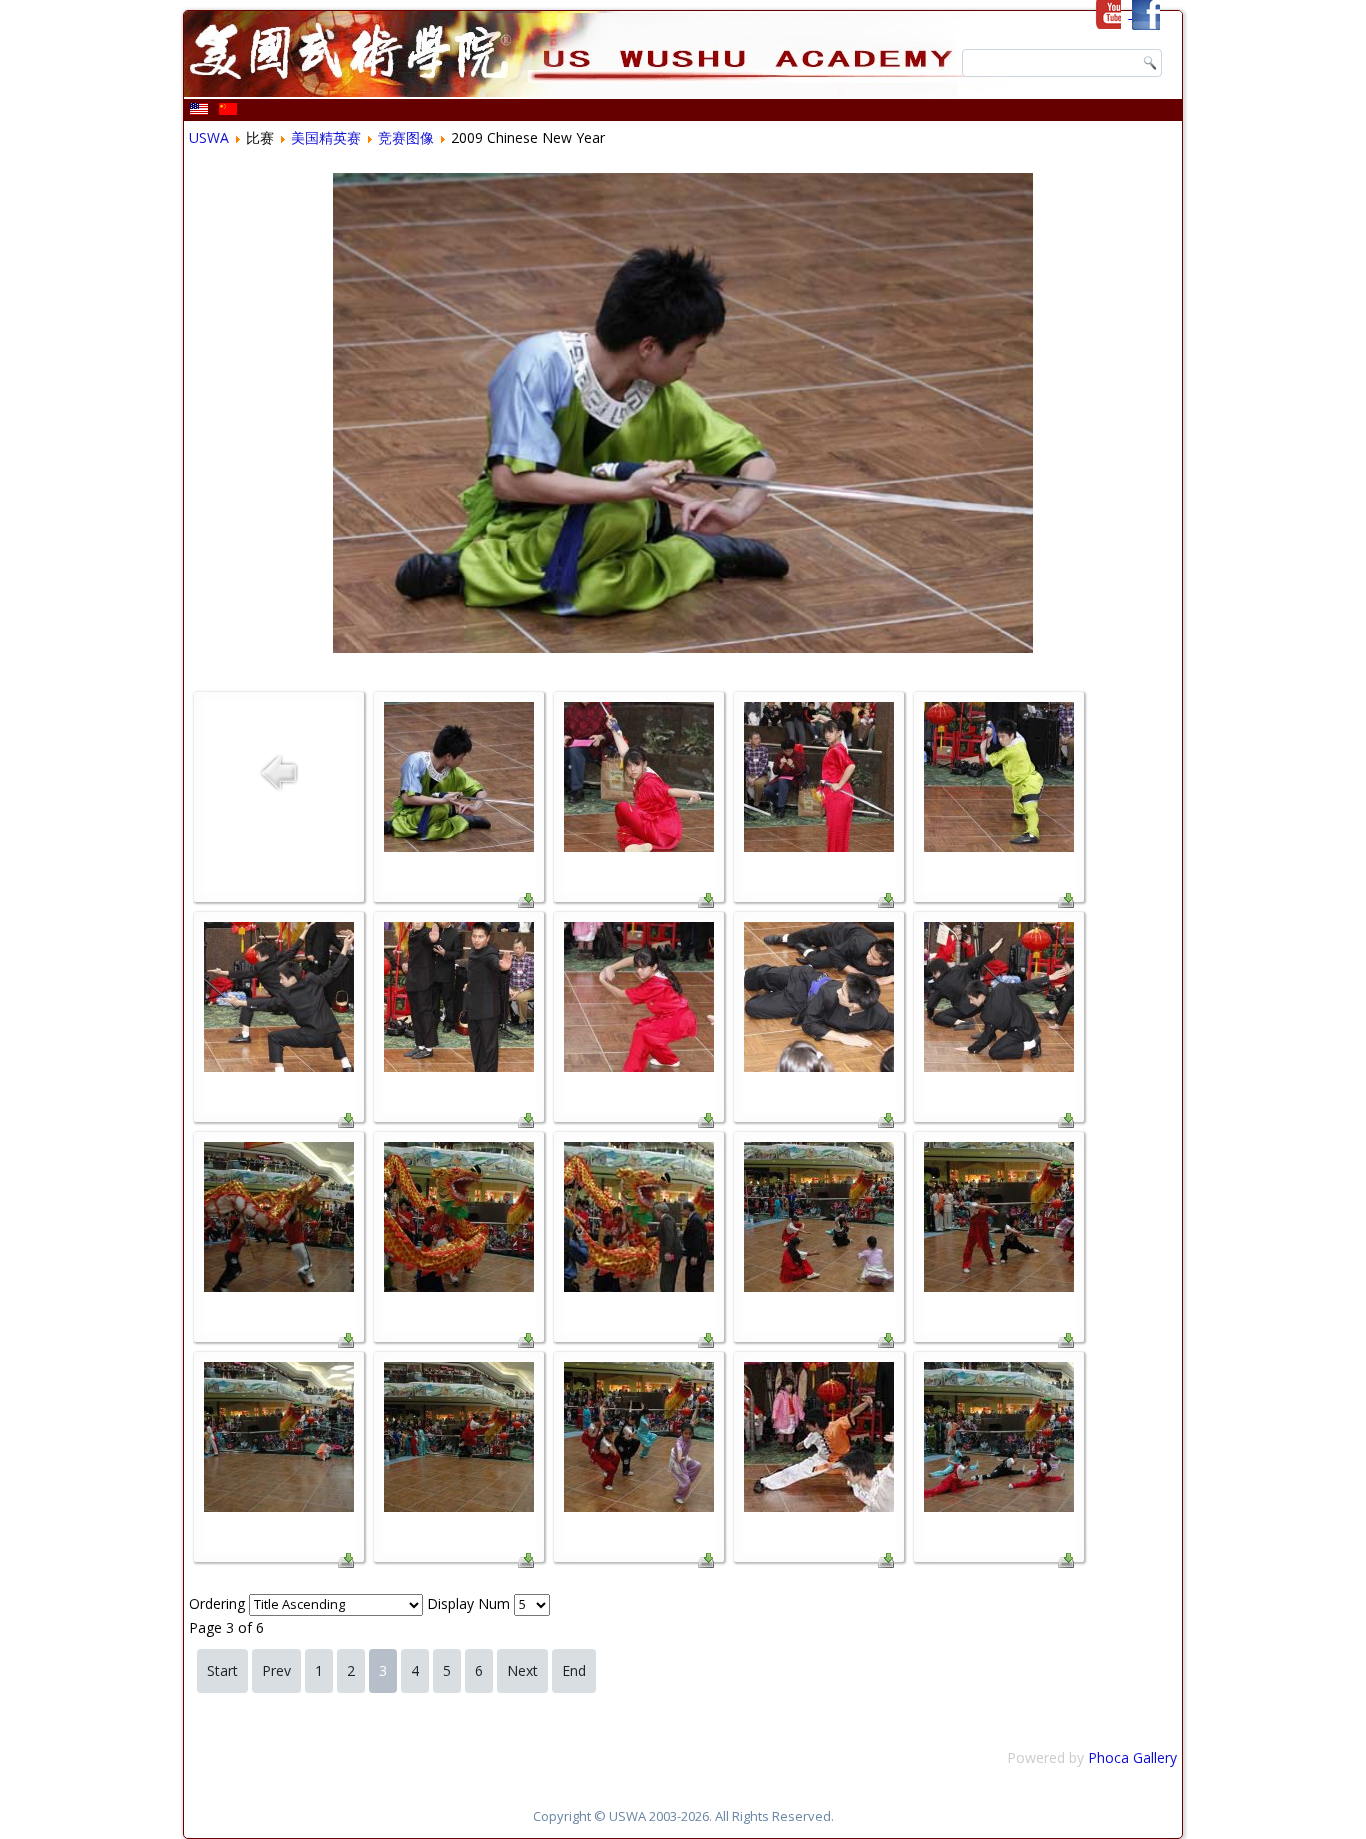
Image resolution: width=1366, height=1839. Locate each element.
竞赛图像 (406, 137)
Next (522, 1670)
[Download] (526, 902)
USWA (209, 137)
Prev (276, 1670)
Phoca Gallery (1132, 1757)
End (574, 1670)
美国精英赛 (326, 137)
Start (222, 1670)
